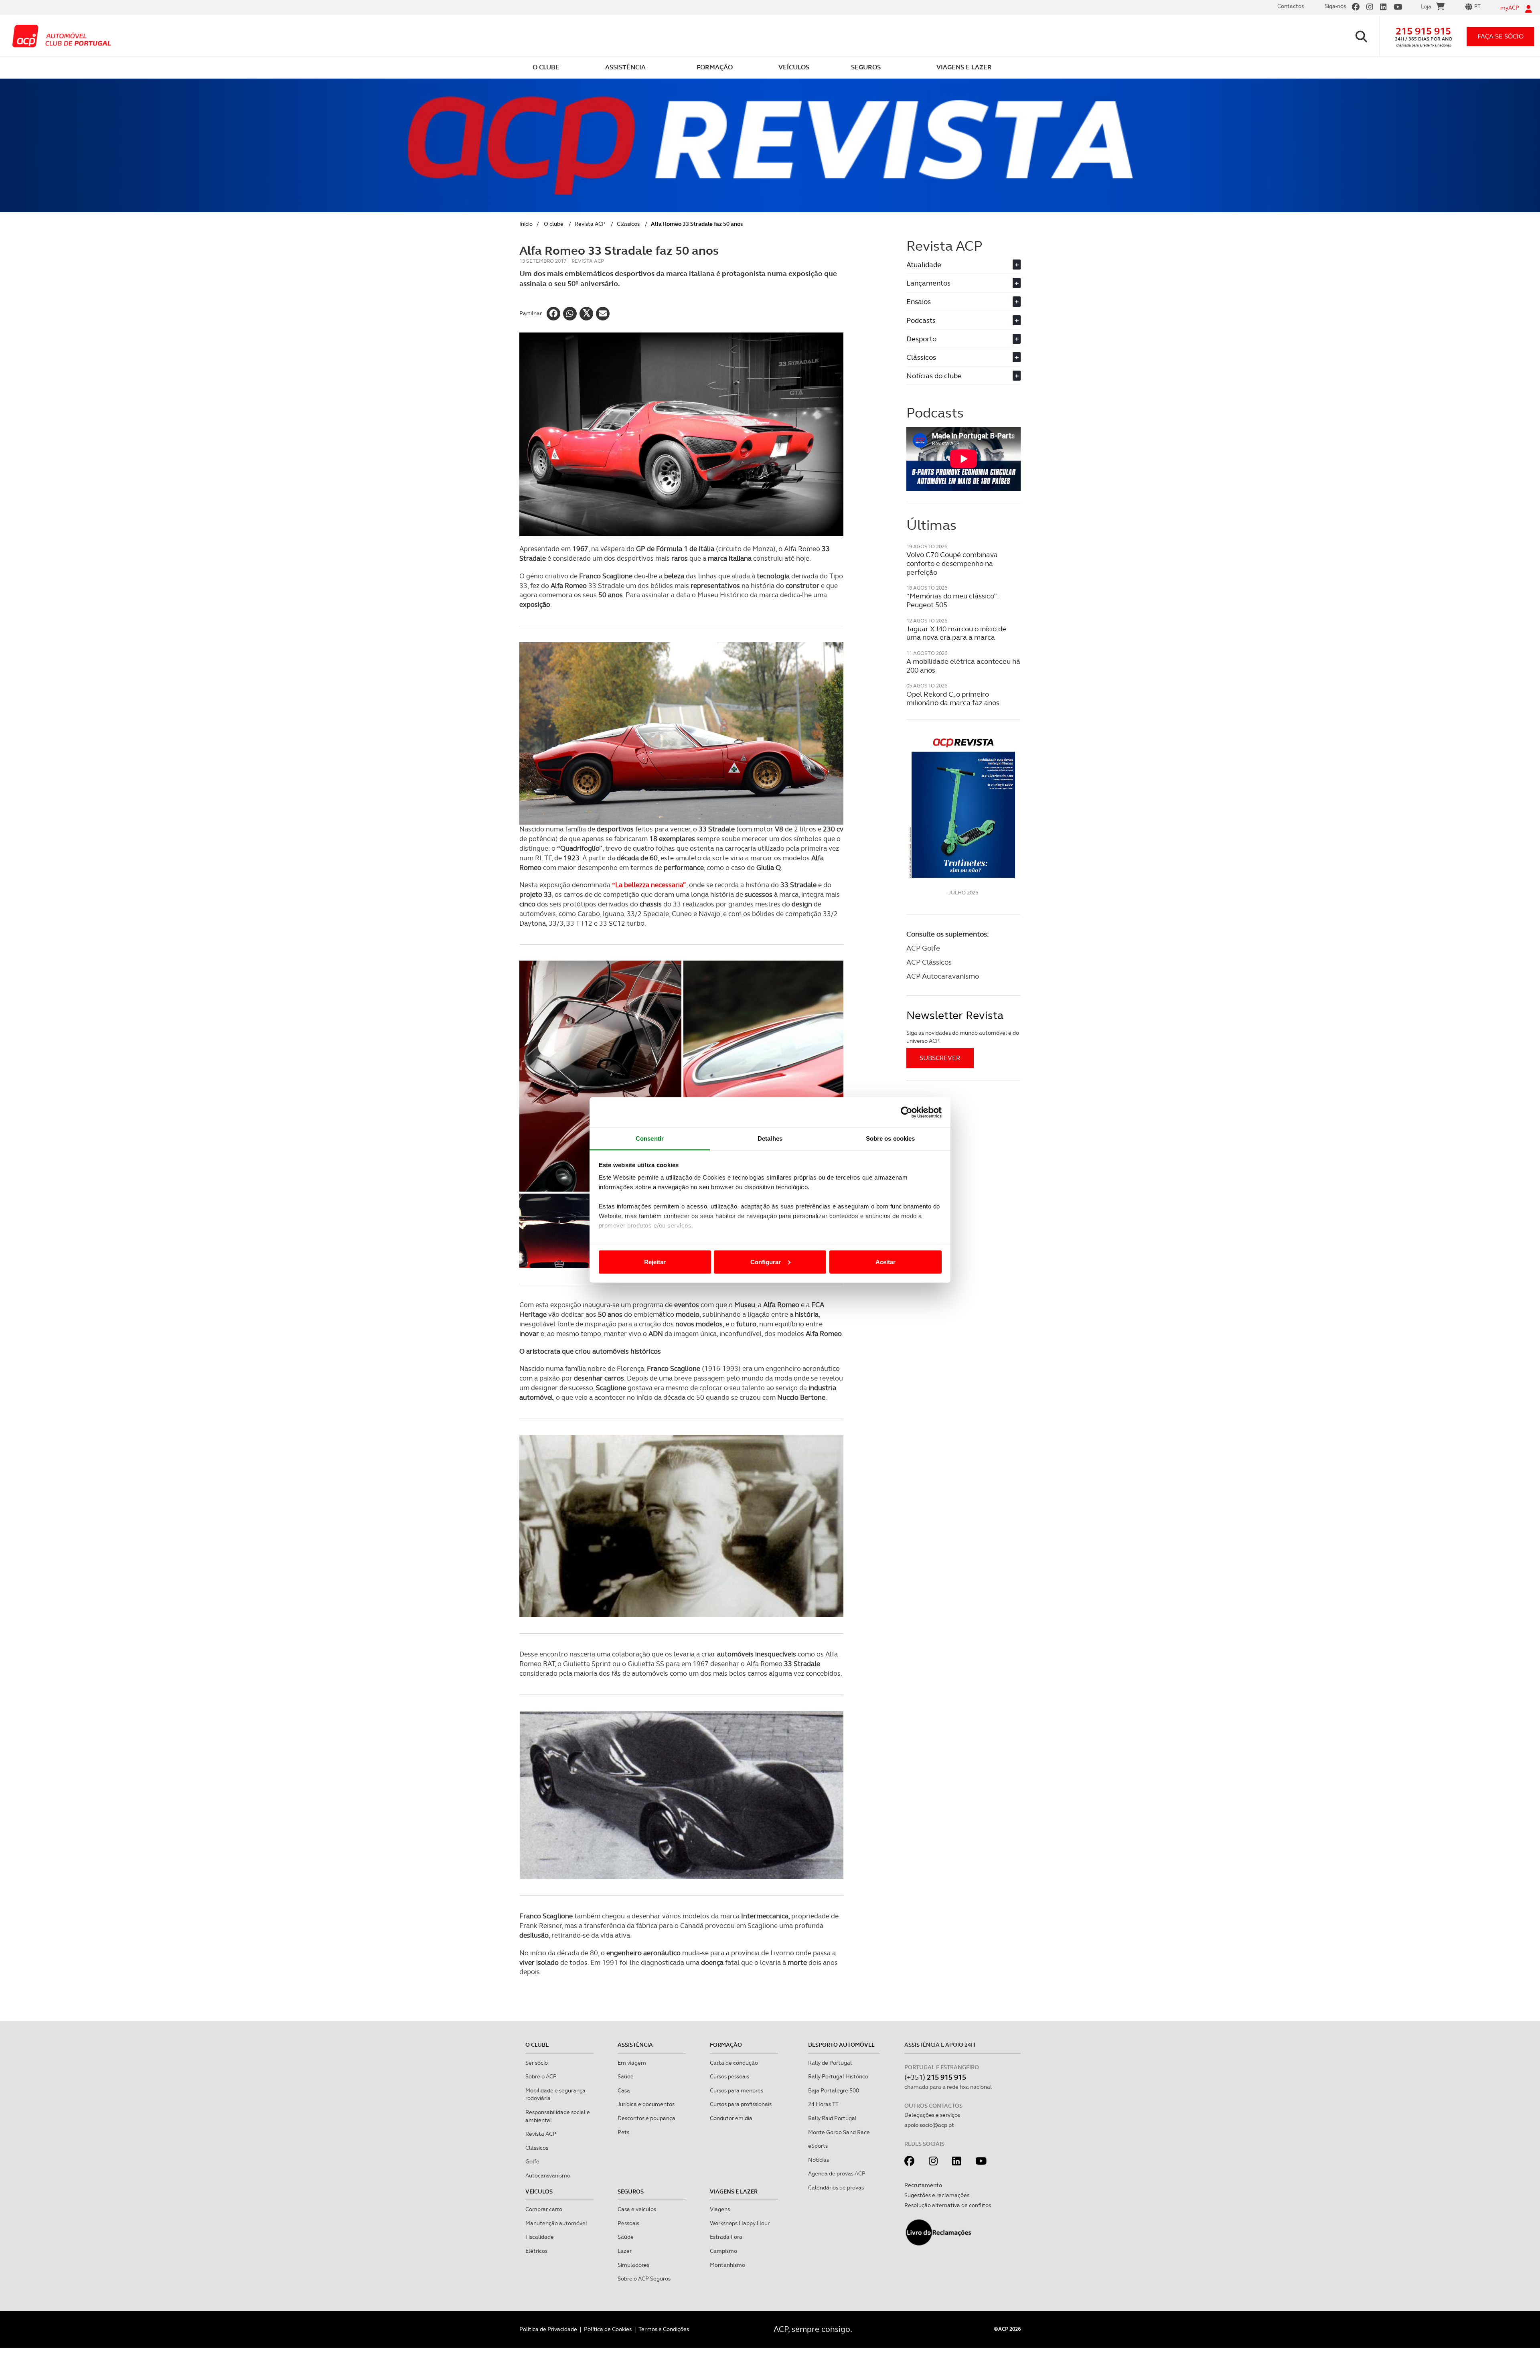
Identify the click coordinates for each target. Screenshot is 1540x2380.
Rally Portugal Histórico (838, 2076)
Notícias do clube (962, 376)
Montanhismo (727, 2265)
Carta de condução (734, 2063)
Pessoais (628, 2223)
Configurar (766, 1262)
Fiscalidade (540, 2237)
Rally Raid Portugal (832, 2118)
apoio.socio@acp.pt (929, 2125)
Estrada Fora (726, 2237)
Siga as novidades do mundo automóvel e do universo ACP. (963, 1037)
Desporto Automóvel (841, 2045)
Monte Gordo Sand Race (839, 2132)
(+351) (935, 2077)
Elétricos (536, 2251)
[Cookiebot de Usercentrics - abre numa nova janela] (907, 1112)
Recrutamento (923, 2185)
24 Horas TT (823, 2104)
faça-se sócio (1500, 36)
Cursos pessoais (729, 2076)
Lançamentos (962, 283)
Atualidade (962, 265)
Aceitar (885, 1262)
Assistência (635, 2045)
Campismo (723, 2251)
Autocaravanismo (548, 2175)
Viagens (720, 2209)
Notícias (819, 2160)
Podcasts (962, 320)
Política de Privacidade (548, 2329)
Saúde (626, 2076)
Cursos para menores (737, 2090)
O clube (554, 224)
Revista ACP (590, 224)
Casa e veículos (637, 2209)
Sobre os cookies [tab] (891, 1138)
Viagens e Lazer (734, 2191)
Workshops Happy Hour (740, 2223)
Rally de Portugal (830, 2063)
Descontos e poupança (646, 2118)
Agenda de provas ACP (837, 2173)
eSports (818, 2146)
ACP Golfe (923, 948)
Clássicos (628, 224)
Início (526, 224)
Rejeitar (655, 1262)
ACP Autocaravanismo (943, 976)
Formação (726, 2045)
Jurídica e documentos (646, 2104)
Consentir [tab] (650, 1138)
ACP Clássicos (929, 962)
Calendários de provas (836, 2187)
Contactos (1291, 6)
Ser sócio (537, 2063)
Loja (1426, 6)
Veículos (539, 2191)
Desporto (962, 339)
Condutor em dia (731, 2118)
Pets (623, 2132)
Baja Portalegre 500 (834, 2090)
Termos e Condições (664, 2329)
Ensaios (962, 301)
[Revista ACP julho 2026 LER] (964, 808)
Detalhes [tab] (770, 1138)
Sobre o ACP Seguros (644, 2279)
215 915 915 (1423, 31)
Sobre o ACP (541, 2076)
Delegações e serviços (932, 2115)
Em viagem (632, 2063)
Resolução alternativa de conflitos (948, 2205)
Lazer (625, 2251)
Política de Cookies (608, 2329)
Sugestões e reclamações (937, 2195)
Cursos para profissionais (741, 2104)
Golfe (532, 2161)
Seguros (631, 2191)
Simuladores (633, 2265)
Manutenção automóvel (556, 2223)
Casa (624, 2090)
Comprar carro (544, 2209)
